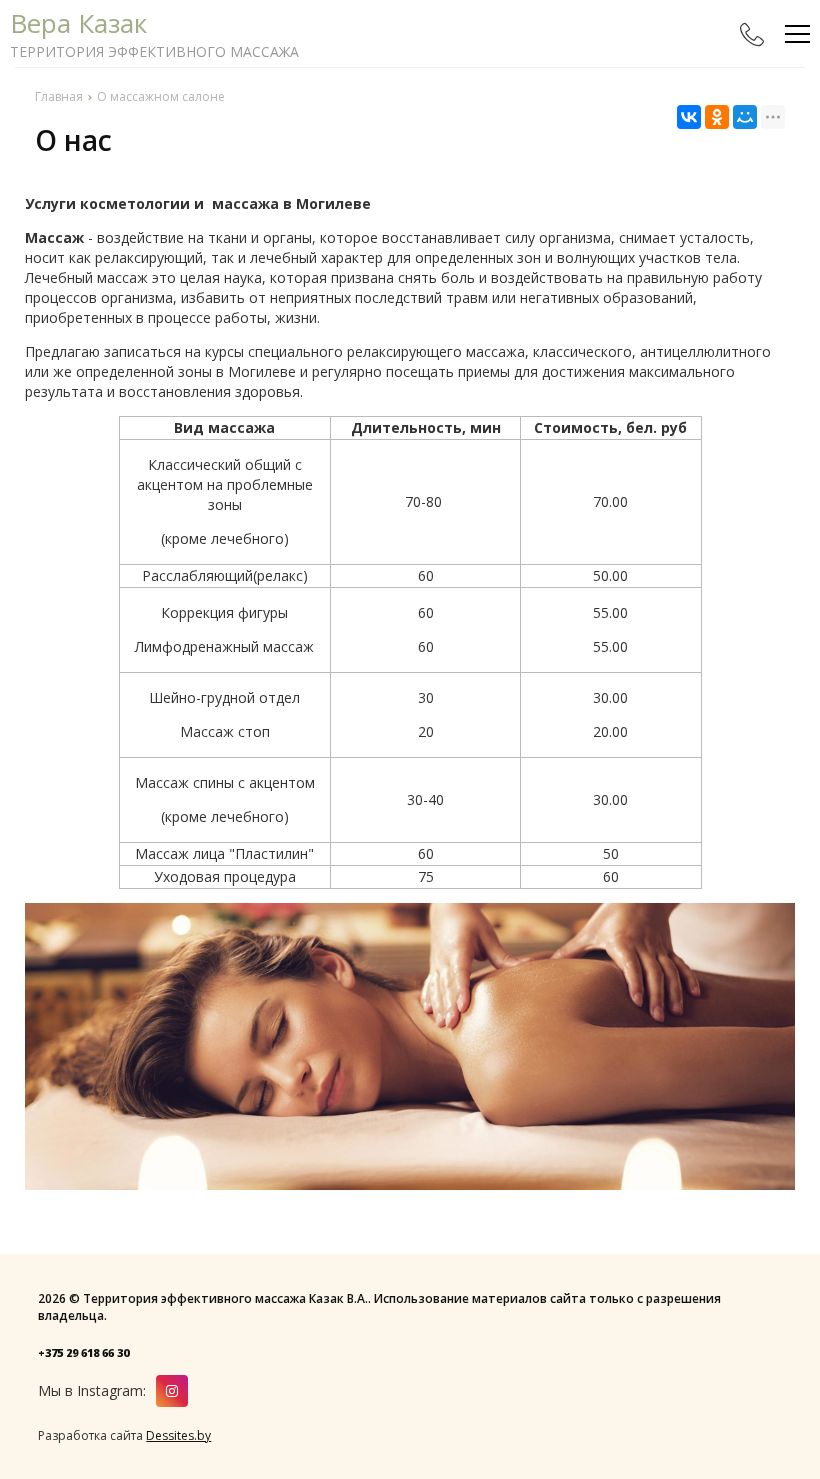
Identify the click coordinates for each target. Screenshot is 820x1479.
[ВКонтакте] (689, 117)
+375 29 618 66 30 (83, 1352)
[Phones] (752, 34)
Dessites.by (178, 1435)
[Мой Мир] (745, 117)
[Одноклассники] (717, 117)
